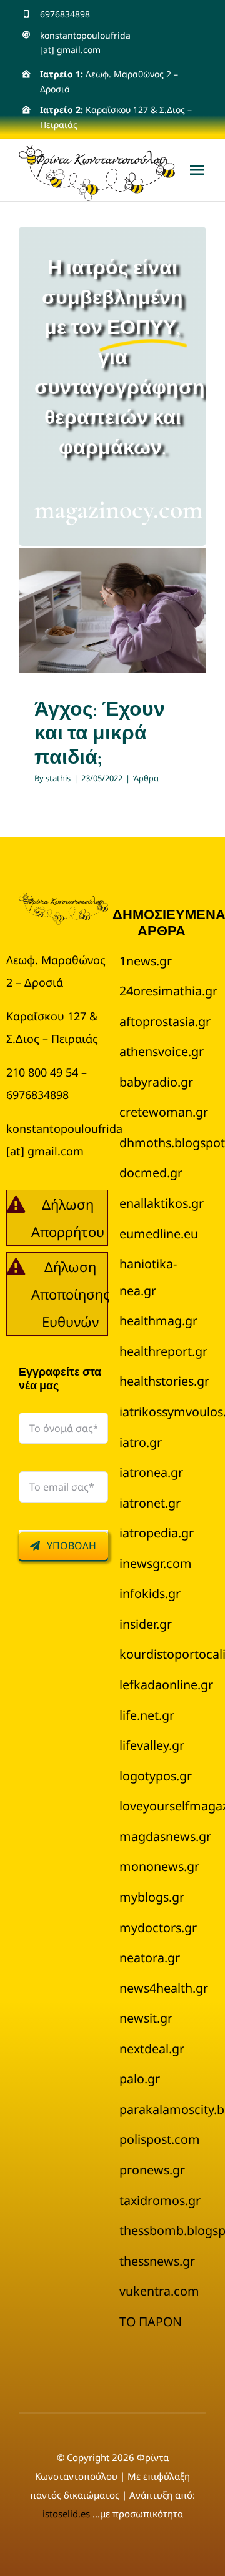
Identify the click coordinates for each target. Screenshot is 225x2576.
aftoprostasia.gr (165, 1021)
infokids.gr (150, 1593)
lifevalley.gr (152, 1745)
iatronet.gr (150, 1503)
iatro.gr (141, 1442)
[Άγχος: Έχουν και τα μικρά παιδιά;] (112, 610)
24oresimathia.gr (168, 991)
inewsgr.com (156, 1563)
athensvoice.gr (162, 1051)
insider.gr (146, 1624)
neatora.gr (150, 1957)
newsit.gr (146, 2018)
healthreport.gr (163, 1351)
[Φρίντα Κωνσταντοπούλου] (63, 900)
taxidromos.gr (160, 2200)
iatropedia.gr (157, 1533)
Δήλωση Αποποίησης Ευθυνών (71, 1294)
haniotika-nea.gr (148, 1277)
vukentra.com (159, 2291)
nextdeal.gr (152, 2049)
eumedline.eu (159, 1234)
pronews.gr (152, 2170)
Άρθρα (113, 635)
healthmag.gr (158, 1320)
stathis (58, 778)
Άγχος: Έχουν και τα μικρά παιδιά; (100, 733)
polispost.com (160, 2139)
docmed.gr (151, 1172)
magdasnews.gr (165, 1836)
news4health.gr (164, 1988)
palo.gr (140, 2079)
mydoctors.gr (158, 1927)
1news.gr (146, 961)
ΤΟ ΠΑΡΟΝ (151, 2322)
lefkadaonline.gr (166, 1685)
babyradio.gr (156, 1082)
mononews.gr (159, 1866)
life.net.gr (147, 1715)
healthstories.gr (164, 1381)
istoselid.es (67, 2514)
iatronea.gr (151, 1472)
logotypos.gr (156, 1776)
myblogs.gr (152, 1897)
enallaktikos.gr (162, 1203)
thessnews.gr (157, 2261)
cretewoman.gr (164, 1112)
